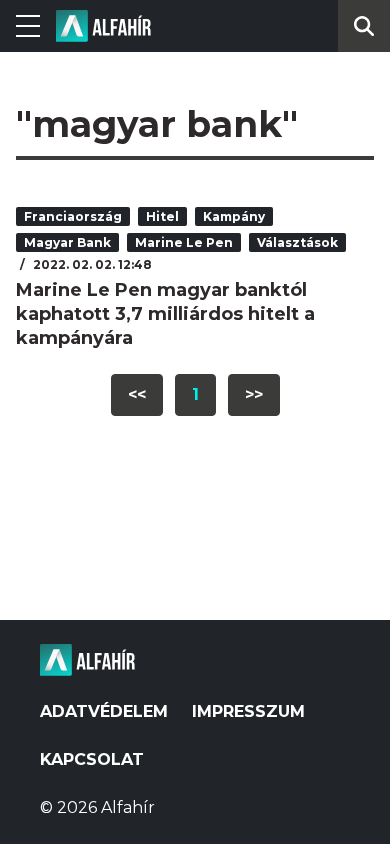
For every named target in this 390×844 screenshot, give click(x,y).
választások (297, 242)
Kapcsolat (92, 759)
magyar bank (67, 242)
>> (254, 394)
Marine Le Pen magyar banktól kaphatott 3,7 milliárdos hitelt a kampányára (165, 314)
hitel (162, 216)
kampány (234, 216)
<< (137, 394)
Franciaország (73, 216)
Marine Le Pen (184, 242)
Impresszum (248, 711)
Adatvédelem (104, 711)
